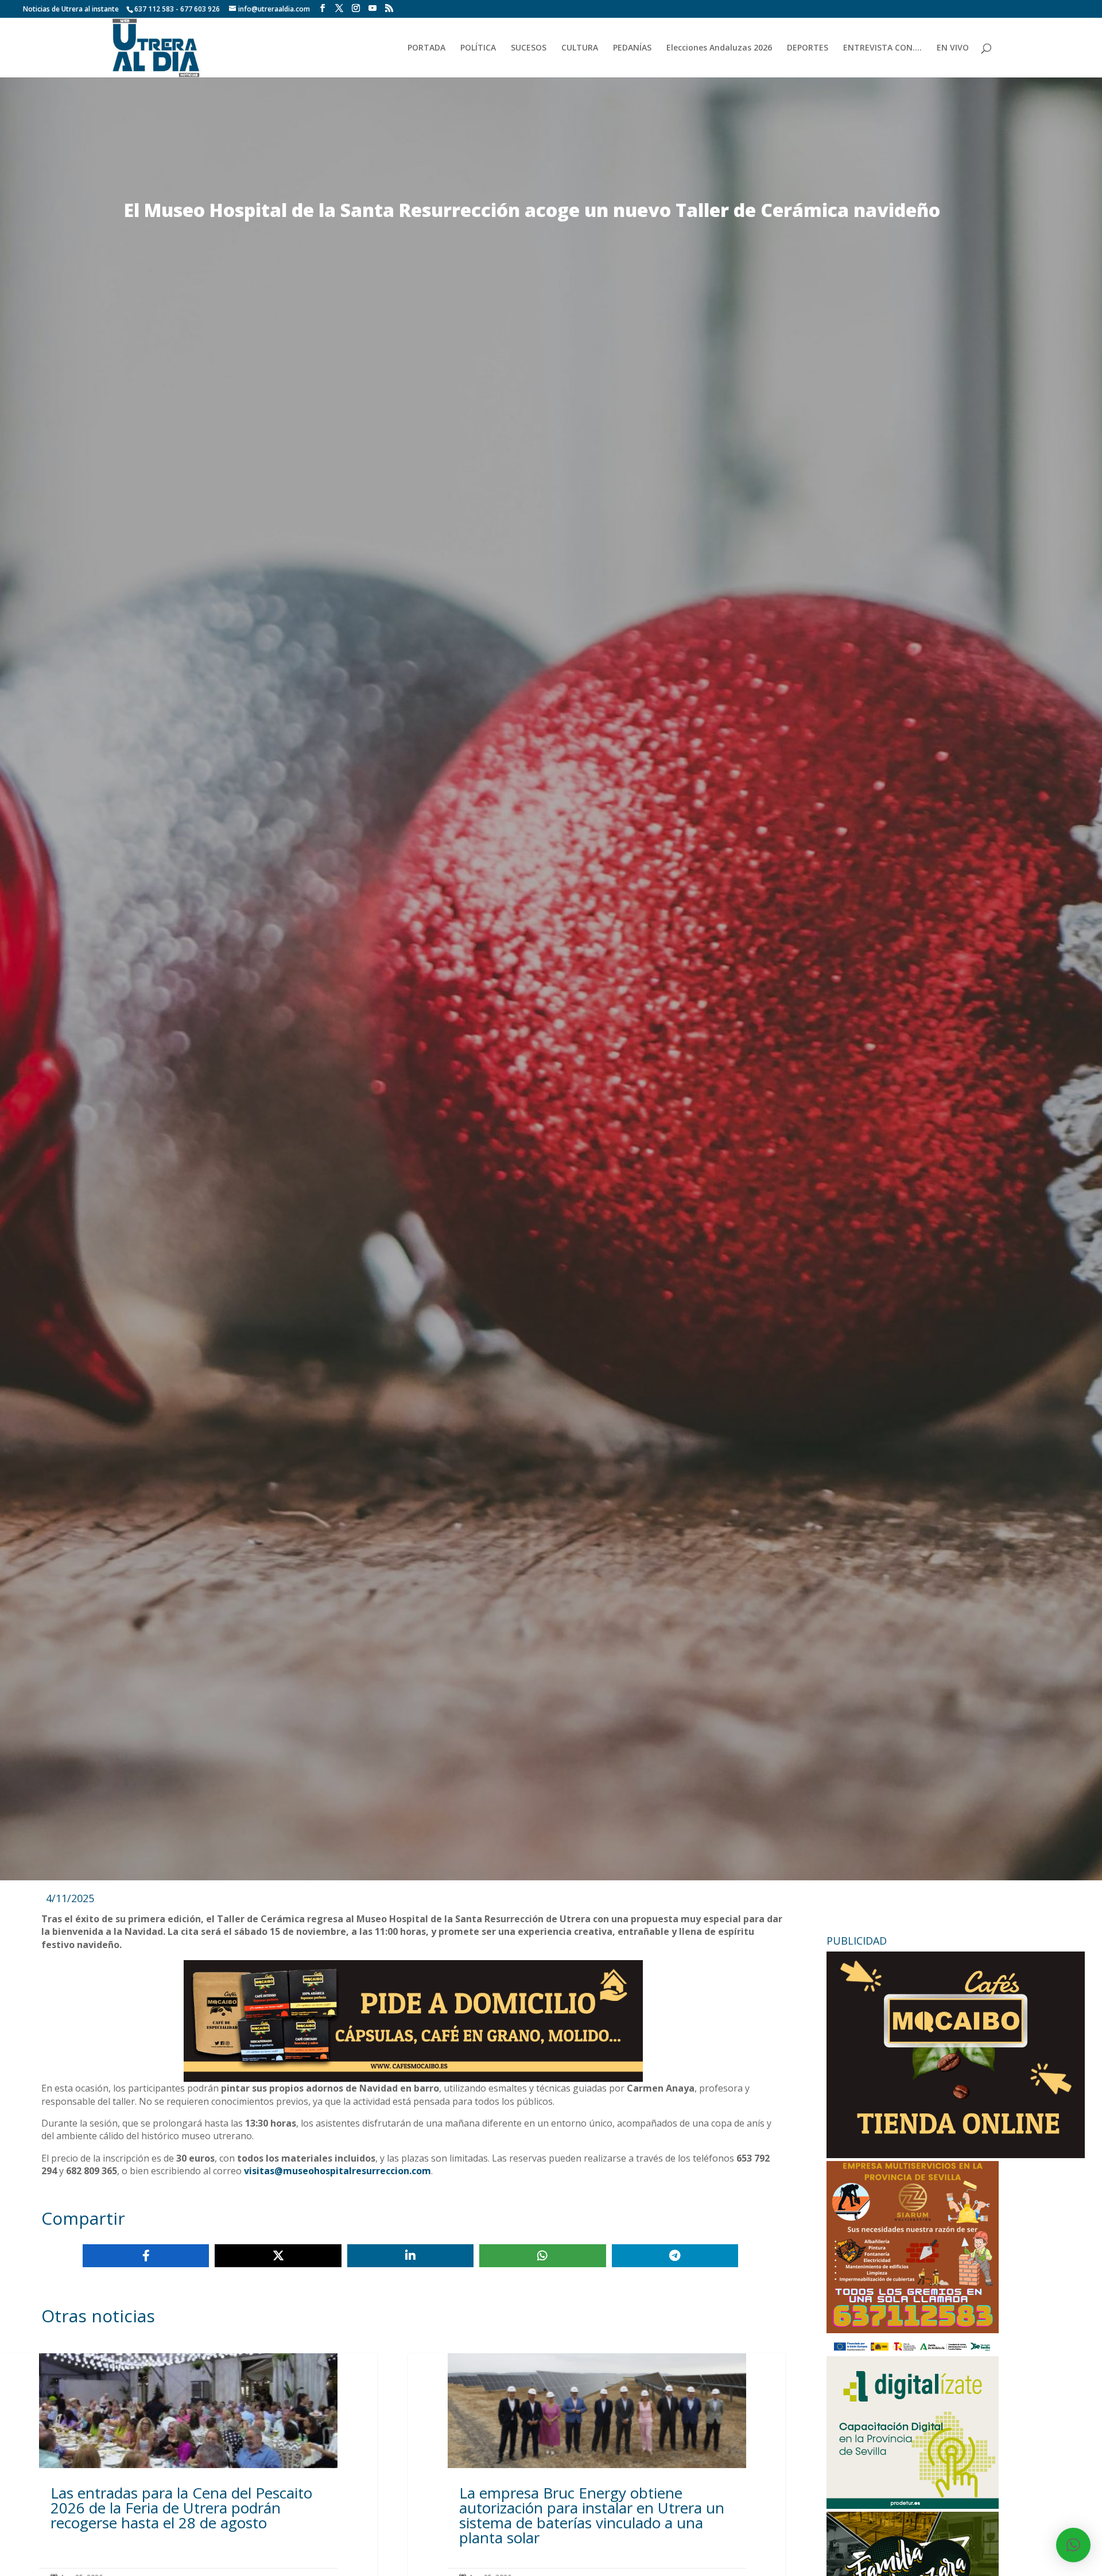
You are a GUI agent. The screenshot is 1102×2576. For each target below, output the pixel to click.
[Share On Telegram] (675, 2256)
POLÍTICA (478, 48)
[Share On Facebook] (146, 2256)
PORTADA (426, 48)
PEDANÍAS (632, 48)
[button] (1073, 2545)
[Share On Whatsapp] (542, 2256)
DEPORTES (808, 48)
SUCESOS (529, 48)
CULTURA (580, 48)
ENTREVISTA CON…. (882, 48)
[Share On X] (278, 2256)
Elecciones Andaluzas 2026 (719, 48)
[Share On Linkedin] (410, 2256)
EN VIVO (953, 48)
